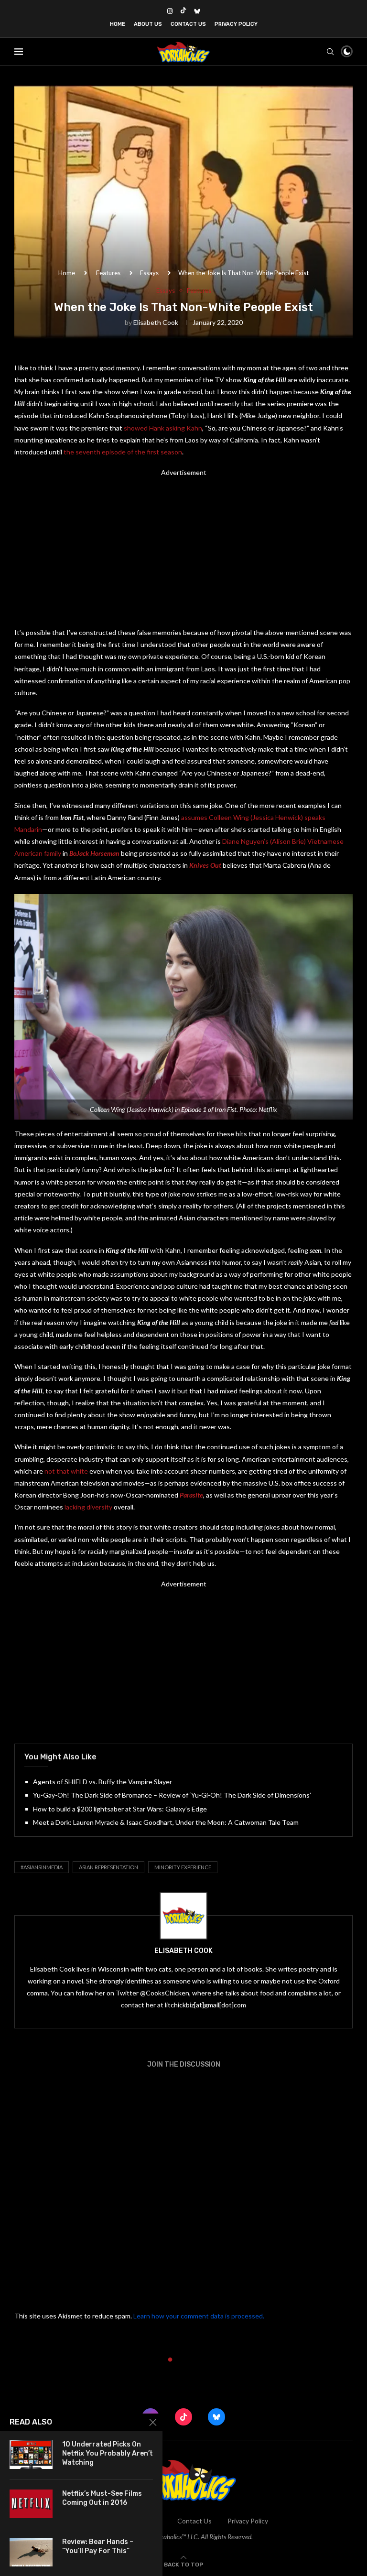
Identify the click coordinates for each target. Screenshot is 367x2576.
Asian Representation (108, 1867)
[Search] (330, 52)
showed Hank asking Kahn (163, 428)
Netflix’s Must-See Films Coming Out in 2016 (102, 2498)
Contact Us (188, 24)
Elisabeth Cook (156, 322)
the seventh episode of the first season (123, 452)
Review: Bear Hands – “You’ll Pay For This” (98, 2546)
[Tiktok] (183, 11)
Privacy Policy (236, 24)
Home (118, 24)
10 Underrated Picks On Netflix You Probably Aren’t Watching (108, 2453)
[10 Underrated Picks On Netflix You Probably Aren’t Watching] (31, 2455)
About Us (148, 24)
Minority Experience (183, 1867)
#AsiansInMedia (42, 1867)
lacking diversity (88, 1507)
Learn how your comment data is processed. (199, 2316)
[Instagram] (170, 11)
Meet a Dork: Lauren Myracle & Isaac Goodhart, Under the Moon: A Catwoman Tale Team (166, 1822)
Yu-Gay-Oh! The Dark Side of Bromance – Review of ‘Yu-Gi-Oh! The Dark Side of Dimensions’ (172, 1795)
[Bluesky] (197, 11)
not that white (66, 1471)
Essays (149, 273)
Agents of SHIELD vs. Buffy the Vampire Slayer (103, 1782)
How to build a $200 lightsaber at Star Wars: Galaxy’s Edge (120, 1809)
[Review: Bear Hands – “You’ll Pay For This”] (31, 2552)
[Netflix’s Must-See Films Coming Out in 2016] (31, 2504)
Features (108, 273)
